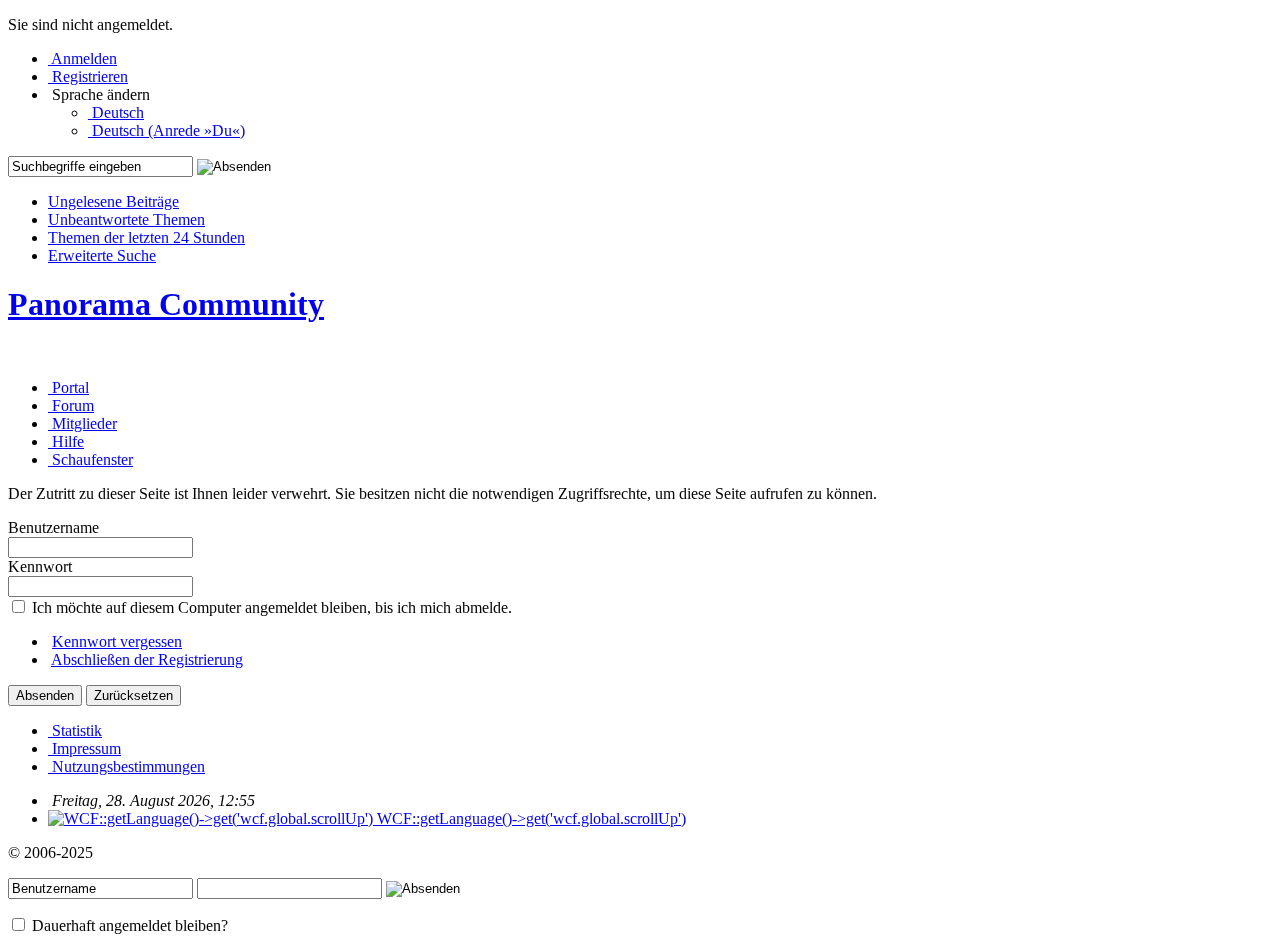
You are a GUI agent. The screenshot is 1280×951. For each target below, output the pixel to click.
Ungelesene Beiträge (113, 201)
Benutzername (53, 527)
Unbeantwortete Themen (126, 219)
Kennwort (40, 566)
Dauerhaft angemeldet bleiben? (128, 925)
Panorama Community (166, 304)
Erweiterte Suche (102, 255)
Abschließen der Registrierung (147, 659)
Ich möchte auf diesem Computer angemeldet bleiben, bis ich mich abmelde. (270, 607)
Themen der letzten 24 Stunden (146, 237)
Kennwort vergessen (117, 641)
